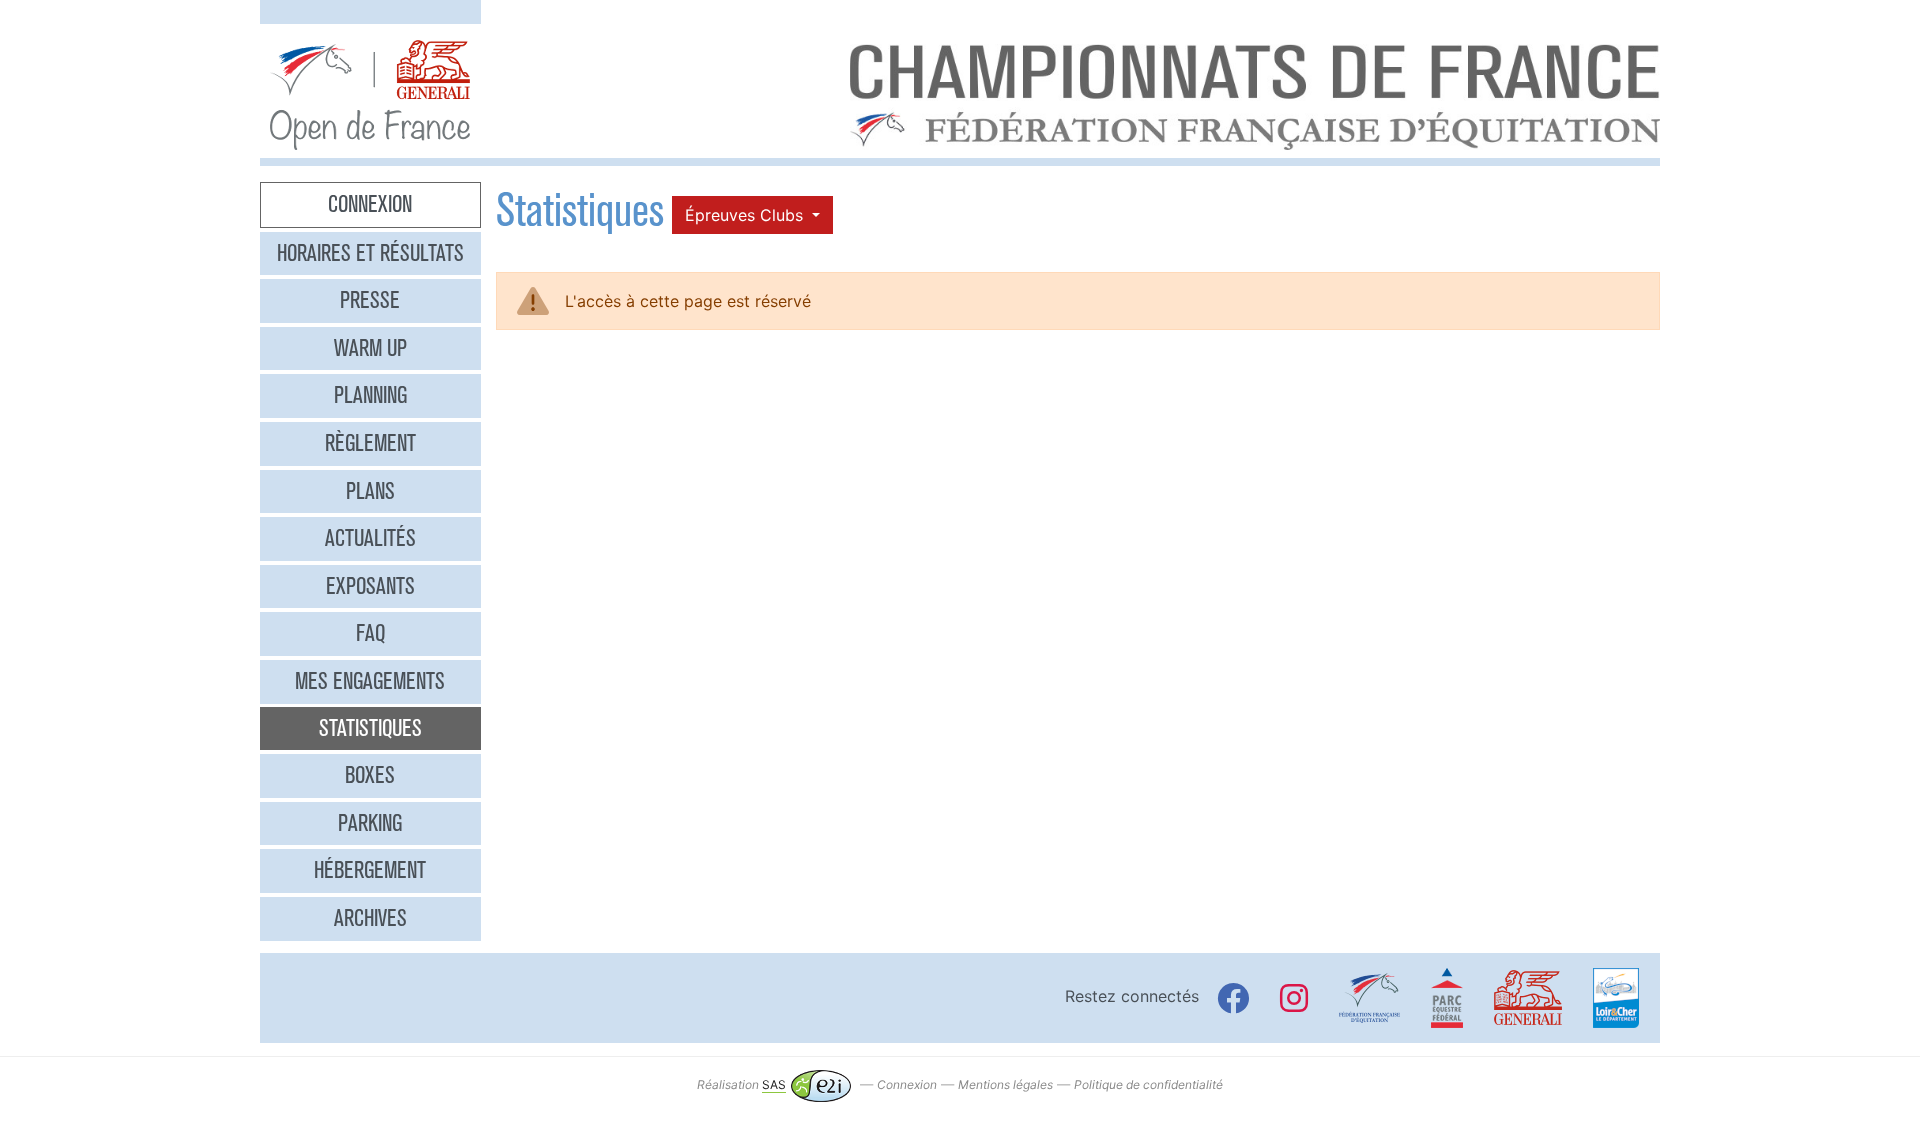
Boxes (370, 775)
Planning (370, 395)
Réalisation (741, 1084)
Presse (370, 300)
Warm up (370, 348)
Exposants (370, 586)
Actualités (370, 538)
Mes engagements (370, 681)
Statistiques (370, 728)
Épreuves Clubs (746, 215)
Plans (370, 491)
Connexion (370, 204)
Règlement (370, 443)
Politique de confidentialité (1148, 1084)
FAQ (370, 633)
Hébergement (370, 870)
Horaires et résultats (370, 253)
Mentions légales (1005, 1084)
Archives (370, 918)
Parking (370, 823)
